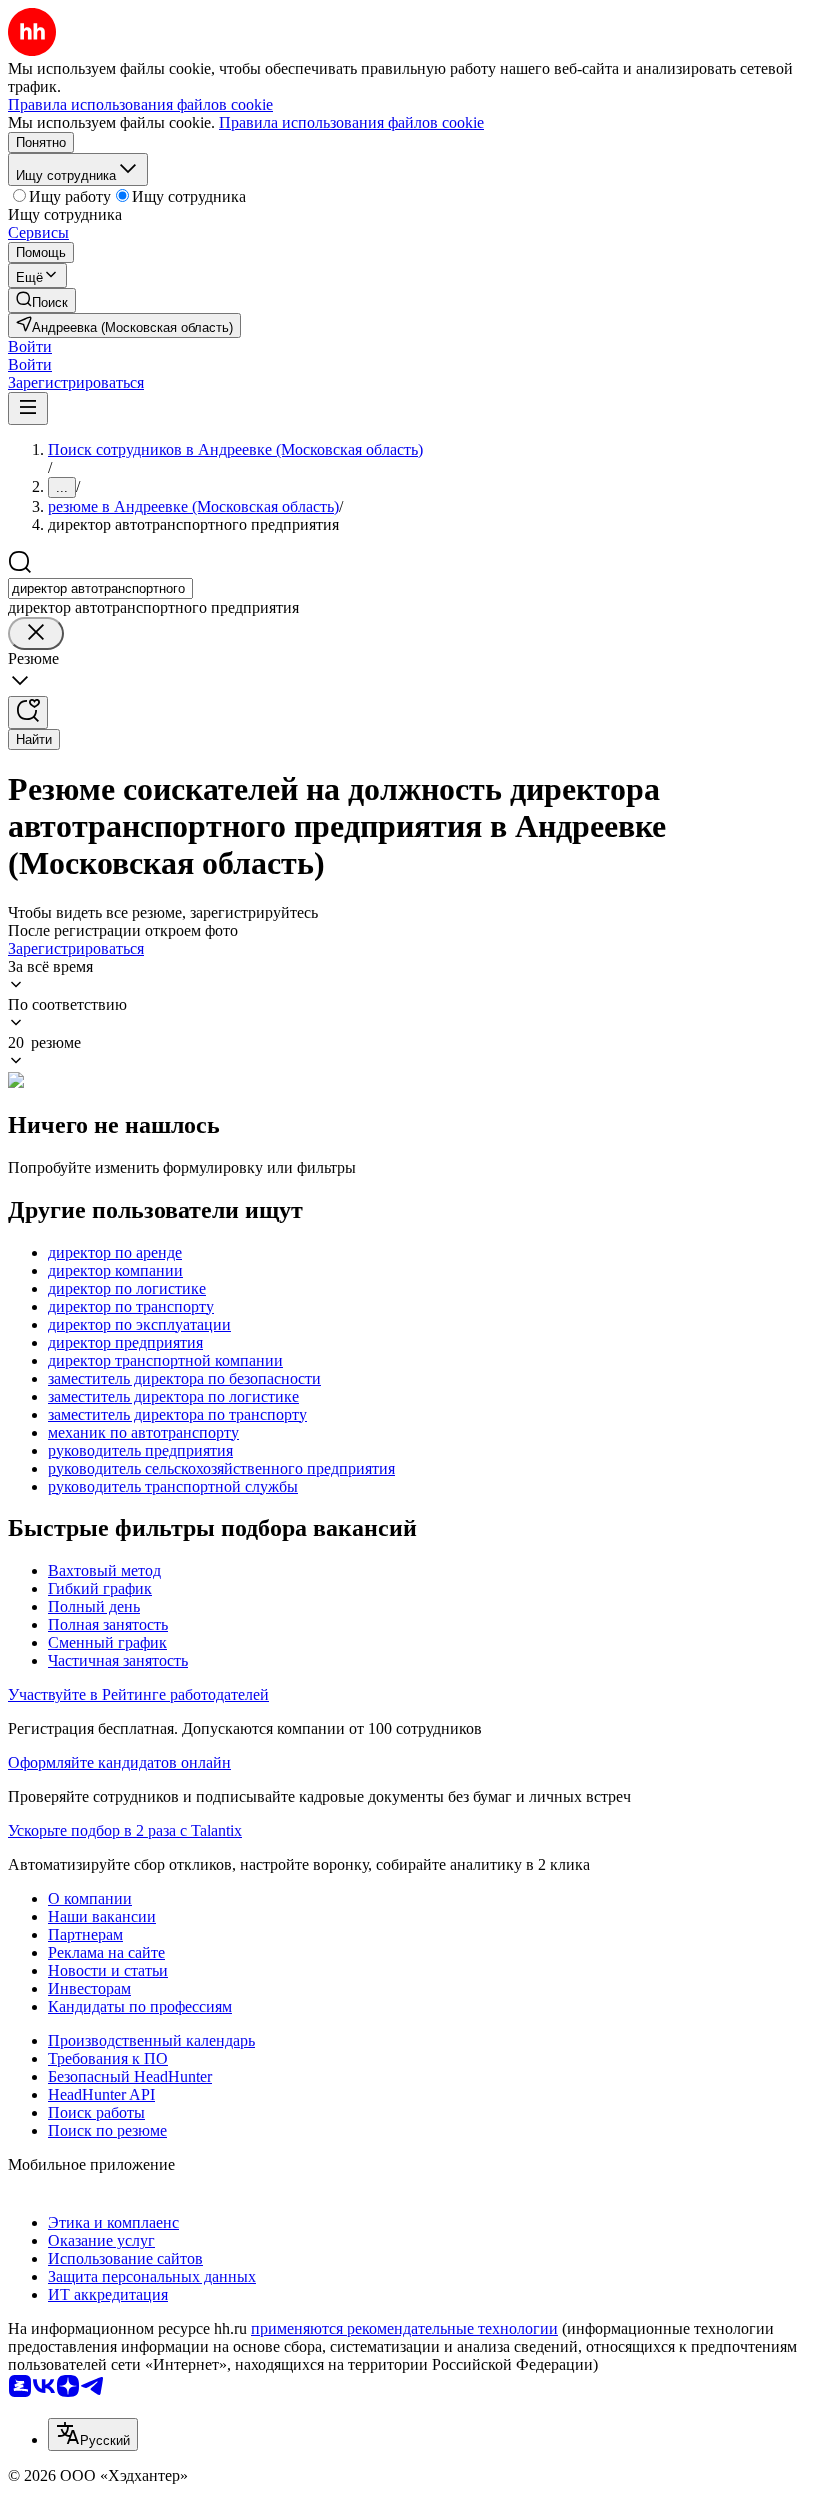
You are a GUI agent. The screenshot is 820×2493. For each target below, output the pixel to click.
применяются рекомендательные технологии (404, 2328)
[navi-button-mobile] (28, 408)
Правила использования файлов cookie (351, 122)
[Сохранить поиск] (28, 712)
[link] (42, 300)
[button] (30, 346)
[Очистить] (36, 633)
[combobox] (100, 588)
